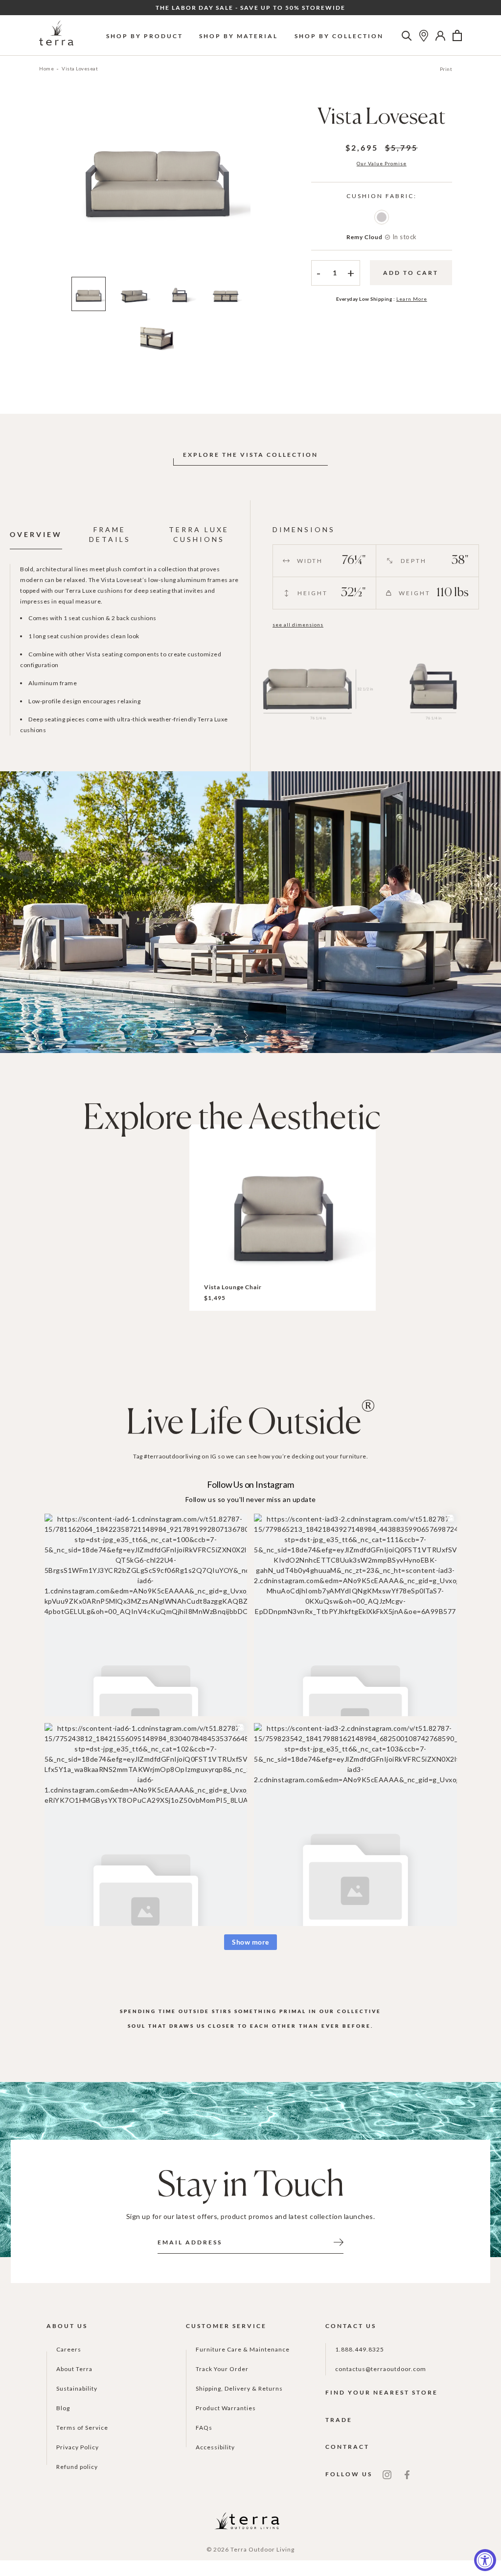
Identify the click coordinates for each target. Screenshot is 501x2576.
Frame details (110, 534)
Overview (36, 534)
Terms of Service (82, 2428)
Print (446, 69)
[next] (267, 188)
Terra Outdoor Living (262, 2549)
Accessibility (215, 2447)
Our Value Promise (382, 163)
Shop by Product (145, 36)
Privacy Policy (78, 2447)
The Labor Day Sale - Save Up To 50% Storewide (250, 8)
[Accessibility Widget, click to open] (485, 2560)
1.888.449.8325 (360, 2349)
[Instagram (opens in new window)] (387, 2474)
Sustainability (77, 2388)
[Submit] (339, 2241)
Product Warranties (226, 2408)
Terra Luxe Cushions (199, 534)
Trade (339, 2420)
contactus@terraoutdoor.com (381, 2369)
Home (46, 68)
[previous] (47, 188)
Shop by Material (239, 36)
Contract (347, 2447)
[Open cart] (457, 36)
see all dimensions (298, 625)
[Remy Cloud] (382, 217)
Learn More (412, 299)
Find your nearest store (382, 2392)
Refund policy (77, 2467)
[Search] (407, 36)
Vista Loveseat (80, 68)
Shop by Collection (339, 36)
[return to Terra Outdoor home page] (56, 35)
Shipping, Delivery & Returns (239, 2388)
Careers (69, 2349)
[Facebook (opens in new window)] (407, 2474)
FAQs (204, 2428)
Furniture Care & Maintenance (243, 2349)
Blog (63, 2408)
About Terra (74, 2369)
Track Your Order (222, 2369)
